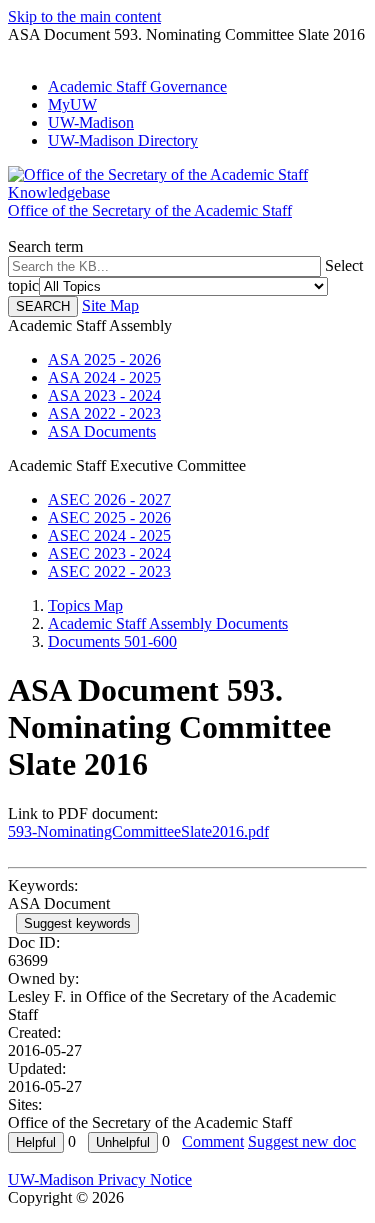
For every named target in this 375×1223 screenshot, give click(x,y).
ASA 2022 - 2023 (104, 413)
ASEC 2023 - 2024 (109, 553)
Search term (45, 246)
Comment (213, 1141)
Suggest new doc (302, 1141)
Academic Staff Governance (137, 86)
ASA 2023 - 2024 (104, 395)
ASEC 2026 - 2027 (109, 499)
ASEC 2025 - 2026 (109, 517)
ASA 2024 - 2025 (104, 377)
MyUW (72, 104)
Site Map (110, 305)
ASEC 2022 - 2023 (109, 571)
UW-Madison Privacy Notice (100, 1179)
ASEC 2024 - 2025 (109, 535)
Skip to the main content (84, 16)
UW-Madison (91, 122)
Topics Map (85, 605)
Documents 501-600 (112, 641)
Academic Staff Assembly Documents (168, 623)
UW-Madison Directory (123, 140)
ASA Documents (102, 431)
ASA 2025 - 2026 (104, 359)
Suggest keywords (77, 923)
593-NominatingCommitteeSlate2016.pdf (138, 831)
